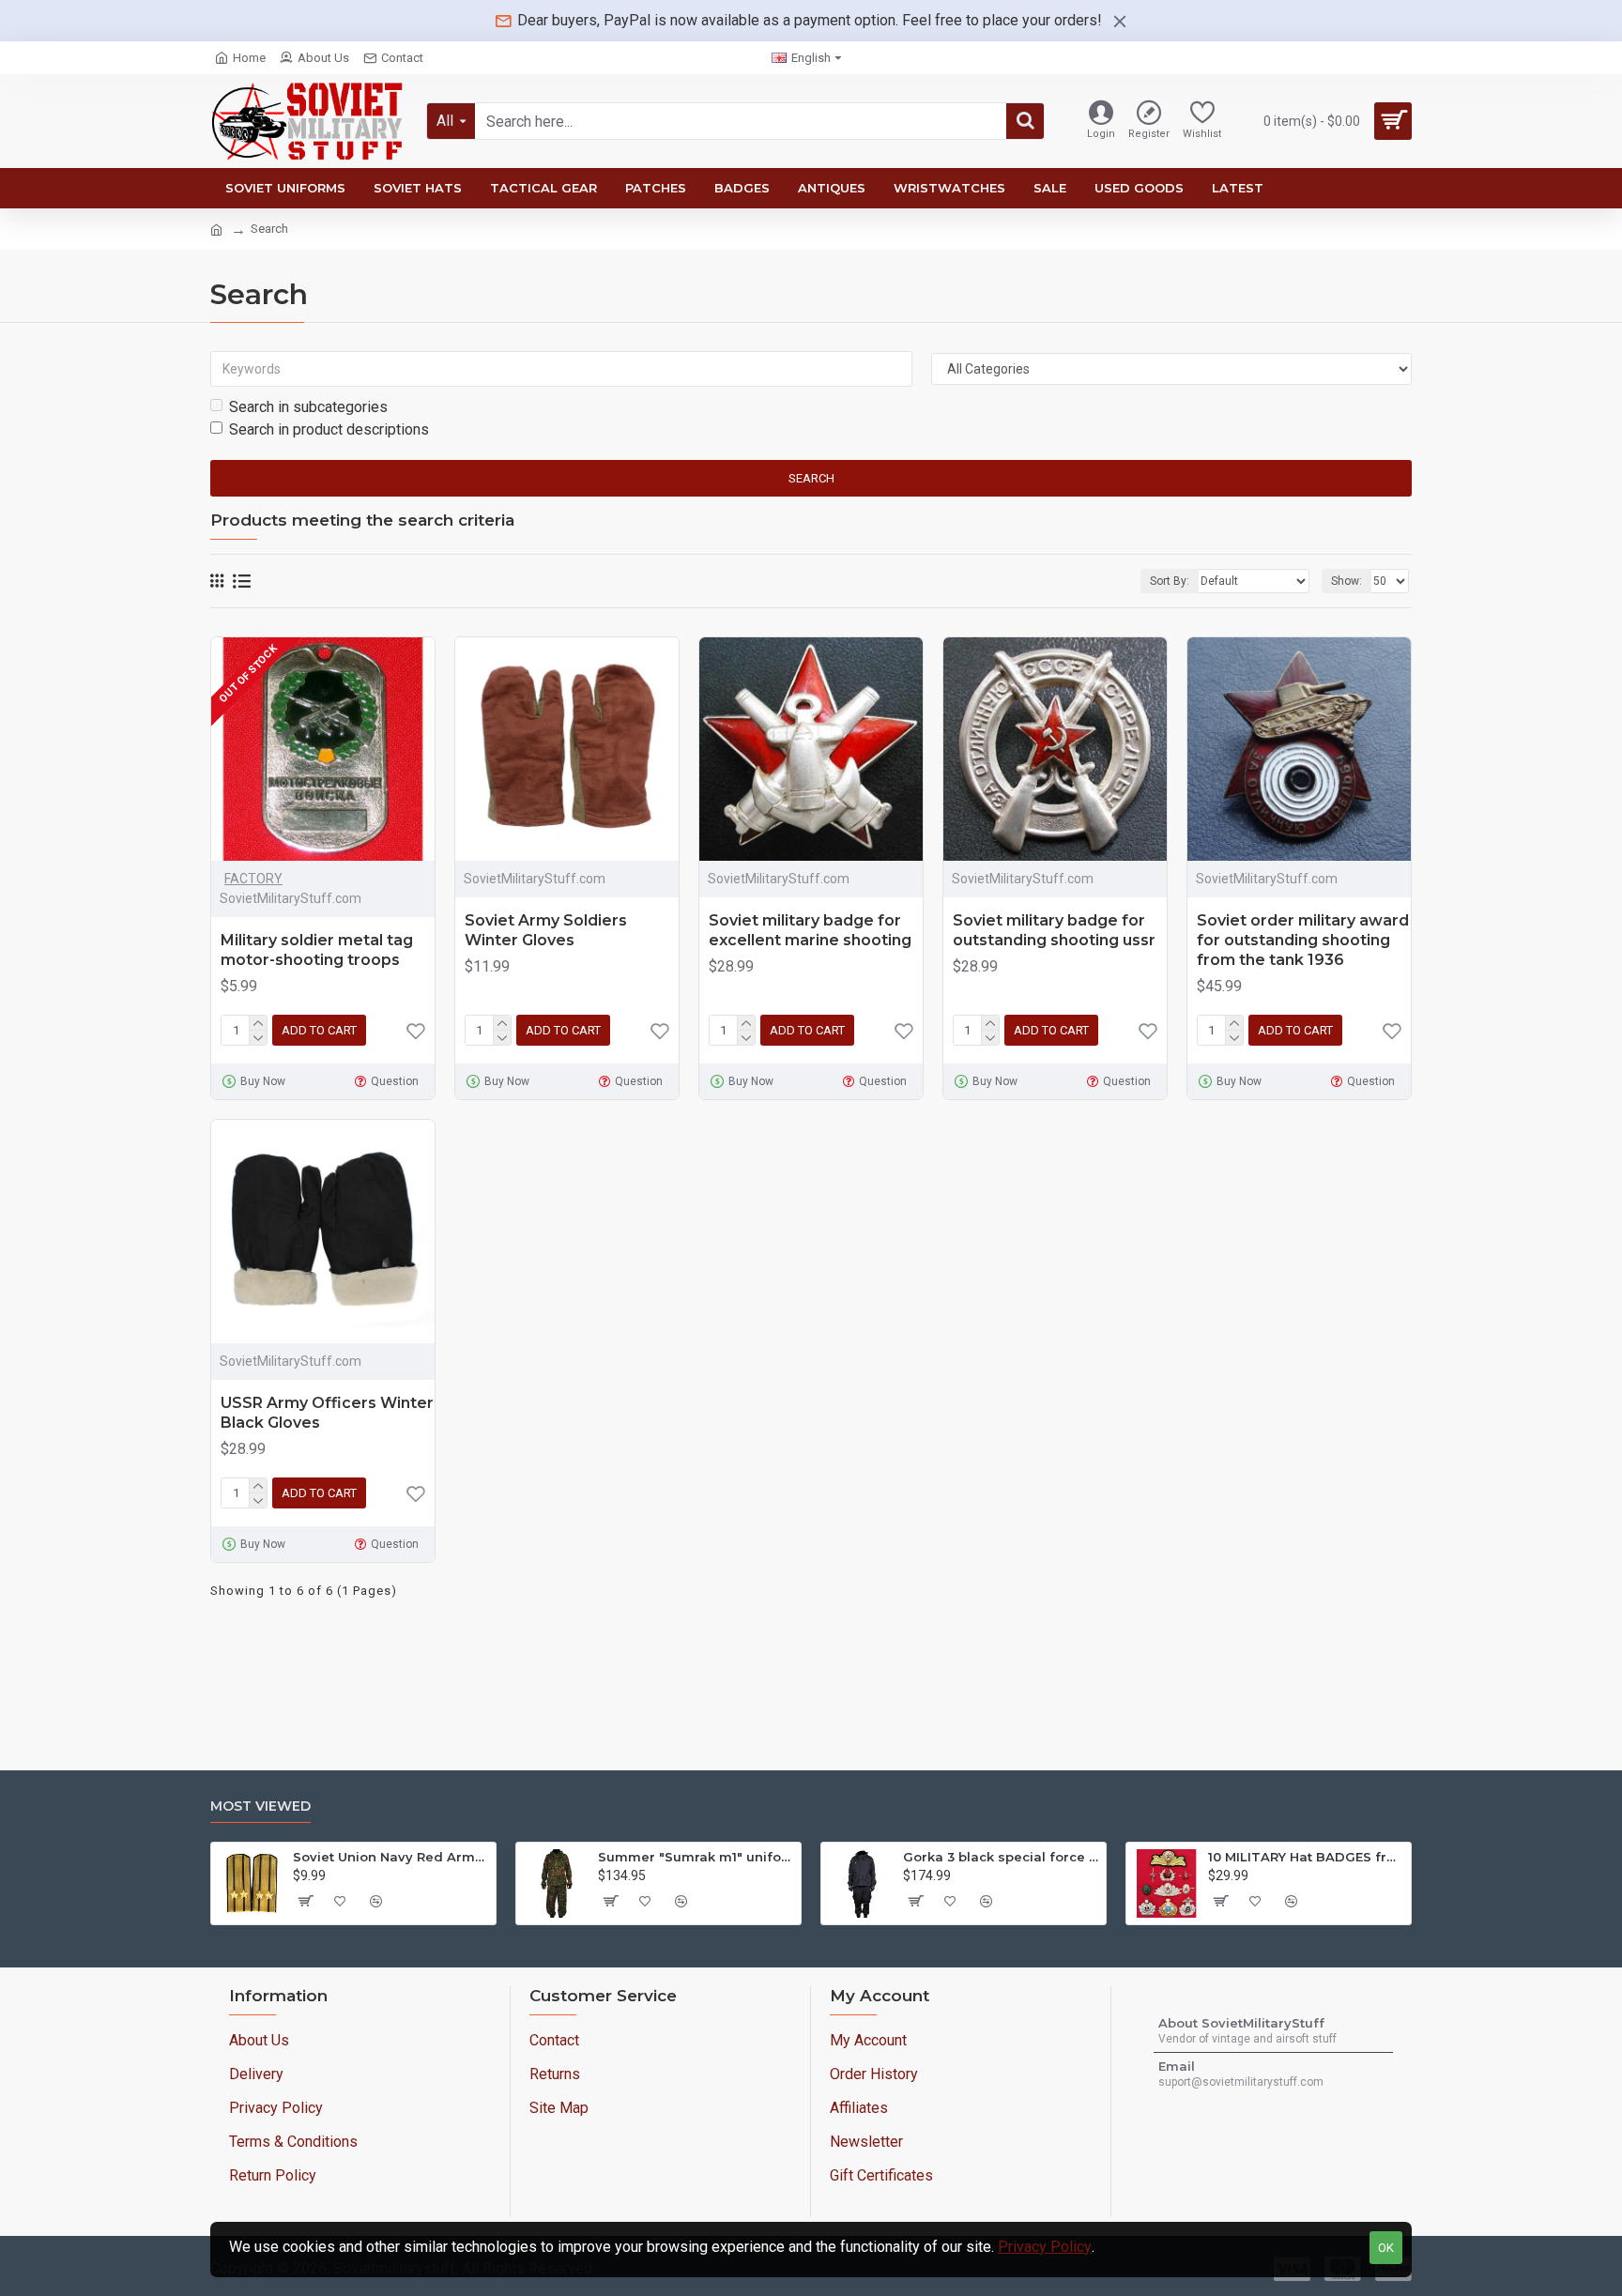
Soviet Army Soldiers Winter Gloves (546, 930)
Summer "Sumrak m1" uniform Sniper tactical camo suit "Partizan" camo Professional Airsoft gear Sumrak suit (696, 1857)
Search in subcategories (308, 407)
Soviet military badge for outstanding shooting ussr (1054, 930)
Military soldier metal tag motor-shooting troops (317, 950)
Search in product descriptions (329, 429)
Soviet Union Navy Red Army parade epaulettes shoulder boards (391, 1857)
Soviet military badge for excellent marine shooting (810, 930)
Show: (1347, 581)
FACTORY (253, 879)
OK (1386, 2248)
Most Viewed (260, 1806)
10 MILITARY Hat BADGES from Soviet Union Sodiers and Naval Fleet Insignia (1306, 1857)
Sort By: (1170, 581)
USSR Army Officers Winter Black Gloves (327, 1413)
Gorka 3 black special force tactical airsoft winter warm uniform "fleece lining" (1001, 1857)
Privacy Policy (1045, 2247)
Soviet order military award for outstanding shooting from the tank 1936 (1303, 940)
